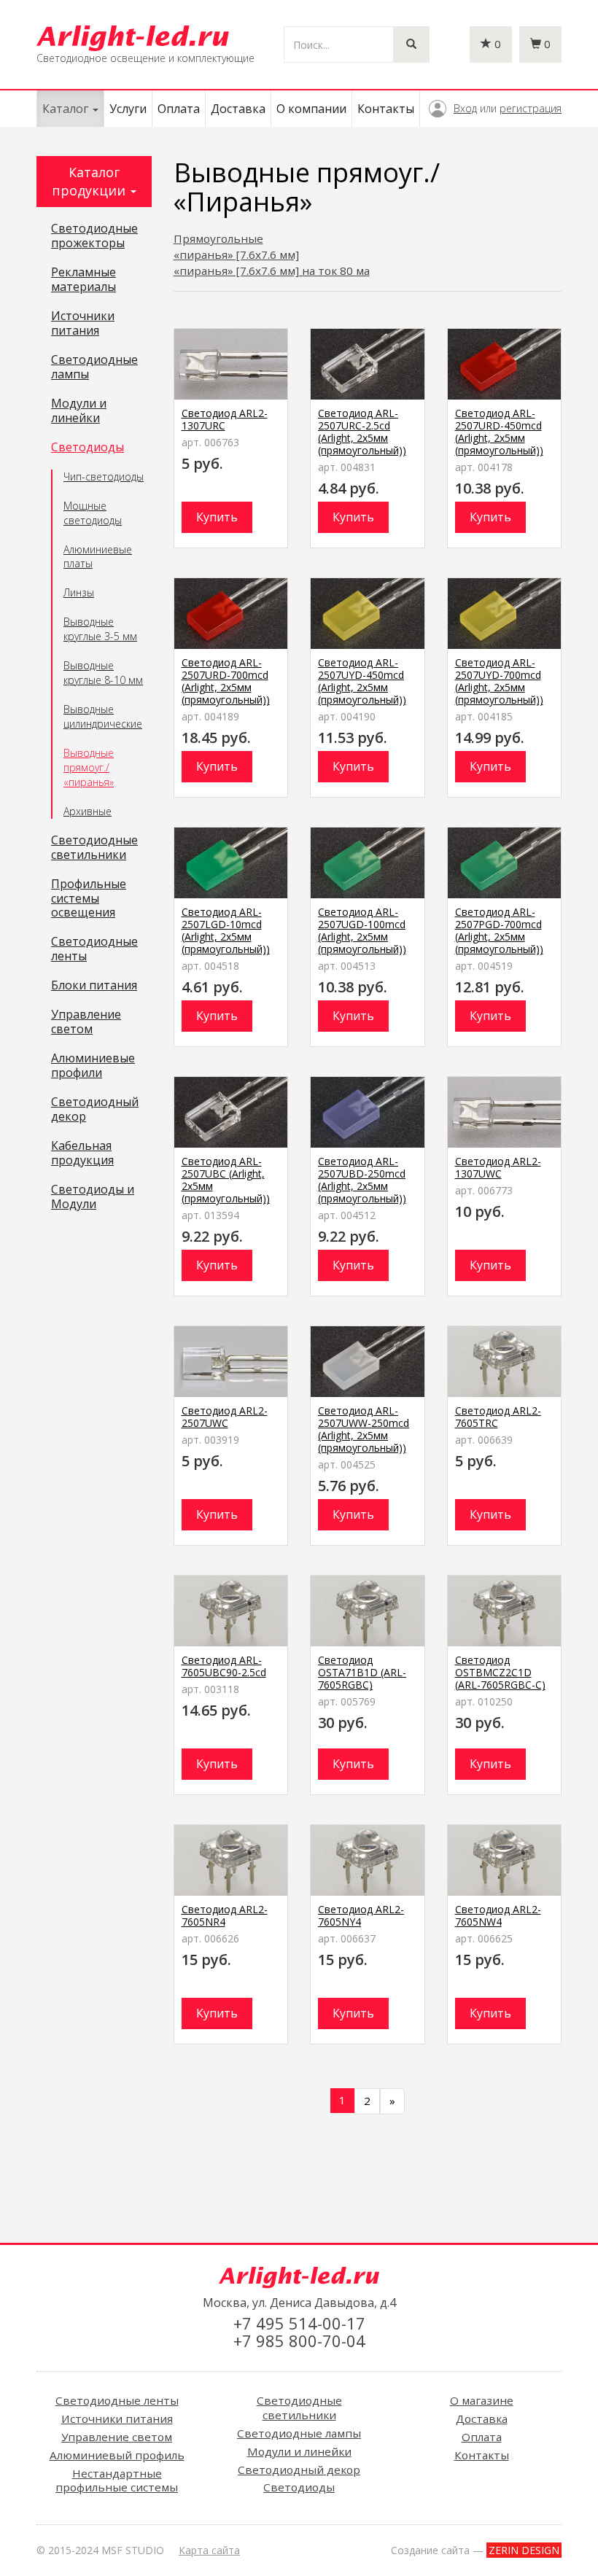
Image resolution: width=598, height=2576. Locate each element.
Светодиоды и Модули (93, 1197)
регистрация (531, 108)
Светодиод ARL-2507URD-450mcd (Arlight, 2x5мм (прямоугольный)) (499, 432)
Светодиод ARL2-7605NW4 (498, 1915)
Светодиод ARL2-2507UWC (225, 1417)
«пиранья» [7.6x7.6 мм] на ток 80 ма (272, 271)
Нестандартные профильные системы (117, 2480)
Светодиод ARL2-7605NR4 (225, 1915)
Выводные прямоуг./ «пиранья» (89, 767)
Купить (217, 517)
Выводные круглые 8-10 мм (103, 673)
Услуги (128, 109)
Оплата (179, 109)
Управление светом (86, 1022)
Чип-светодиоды (104, 476)
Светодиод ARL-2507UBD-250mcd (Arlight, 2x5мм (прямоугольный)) (362, 1180)
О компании (311, 109)
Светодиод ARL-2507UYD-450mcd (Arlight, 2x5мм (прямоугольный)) (362, 681)
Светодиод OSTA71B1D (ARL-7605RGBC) (362, 1672)
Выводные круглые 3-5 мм (100, 629)
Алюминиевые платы (98, 557)
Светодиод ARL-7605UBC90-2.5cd (224, 1666)
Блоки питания (94, 986)
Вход (465, 108)
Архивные (88, 811)
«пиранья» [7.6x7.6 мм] (236, 254)
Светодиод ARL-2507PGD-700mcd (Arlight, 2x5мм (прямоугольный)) (499, 930)
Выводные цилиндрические (103, 716)
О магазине (482, 2400)
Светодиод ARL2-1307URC (225, 419)
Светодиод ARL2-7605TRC (498, 1417)
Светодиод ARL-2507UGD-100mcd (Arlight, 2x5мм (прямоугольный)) (362, 930)
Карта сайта (209, 2550)
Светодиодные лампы (94, 367)
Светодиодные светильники (94, 848)
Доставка (238, 109)
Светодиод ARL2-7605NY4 (361, 1915)
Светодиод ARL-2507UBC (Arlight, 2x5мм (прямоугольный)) (226, 1180)
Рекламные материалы (84, 280)
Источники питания (83, 324)
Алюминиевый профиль (117, 2455)
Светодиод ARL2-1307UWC (498, 1167)
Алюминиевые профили (93, 1066)
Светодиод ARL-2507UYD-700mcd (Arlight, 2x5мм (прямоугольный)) (499, 681)
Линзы (79, 592)
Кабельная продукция (82, 1153)
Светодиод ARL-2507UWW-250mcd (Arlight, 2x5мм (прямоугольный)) (364, 1429)
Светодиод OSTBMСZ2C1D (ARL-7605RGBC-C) (500, 1672)
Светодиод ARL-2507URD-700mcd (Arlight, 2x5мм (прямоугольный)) (226, 681)
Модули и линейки (79, 411)
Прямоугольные (218, 238)
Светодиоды (88, 448)
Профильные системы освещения (89, 899)
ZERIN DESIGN (524, 2550)
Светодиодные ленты (94, 949)
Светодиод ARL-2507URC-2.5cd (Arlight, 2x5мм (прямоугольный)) (362, 432)
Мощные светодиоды (93, 513)
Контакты (386, 109)
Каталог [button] (67, 109)
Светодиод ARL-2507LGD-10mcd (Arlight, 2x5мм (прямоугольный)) (226, 930)
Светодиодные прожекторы (94, 236)
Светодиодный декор (95, 1110)
